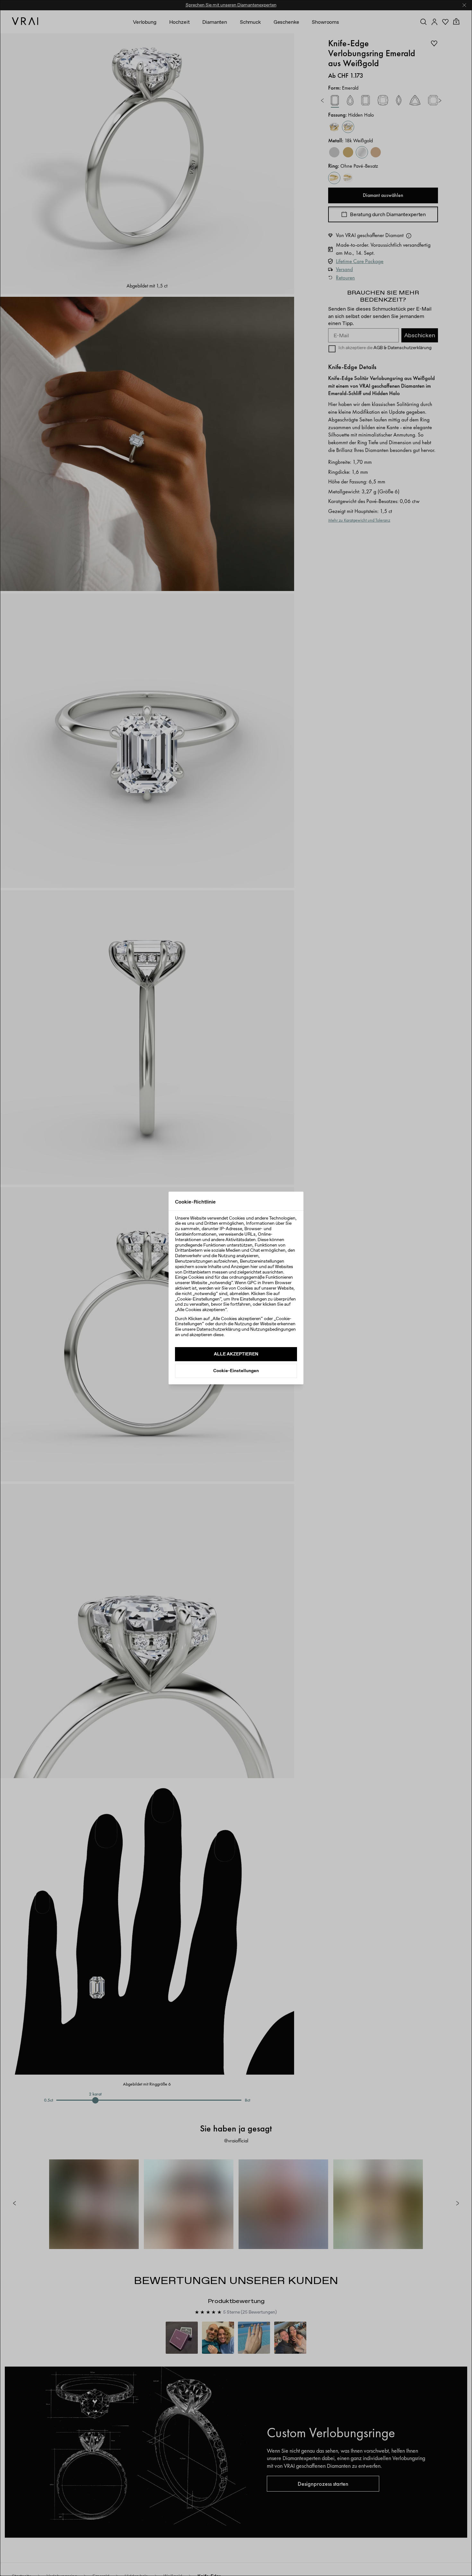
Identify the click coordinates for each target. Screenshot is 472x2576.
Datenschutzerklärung (219, 1329)
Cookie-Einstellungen (236, 1371)
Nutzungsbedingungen (273, 1329)
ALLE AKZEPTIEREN (236, 1354)
